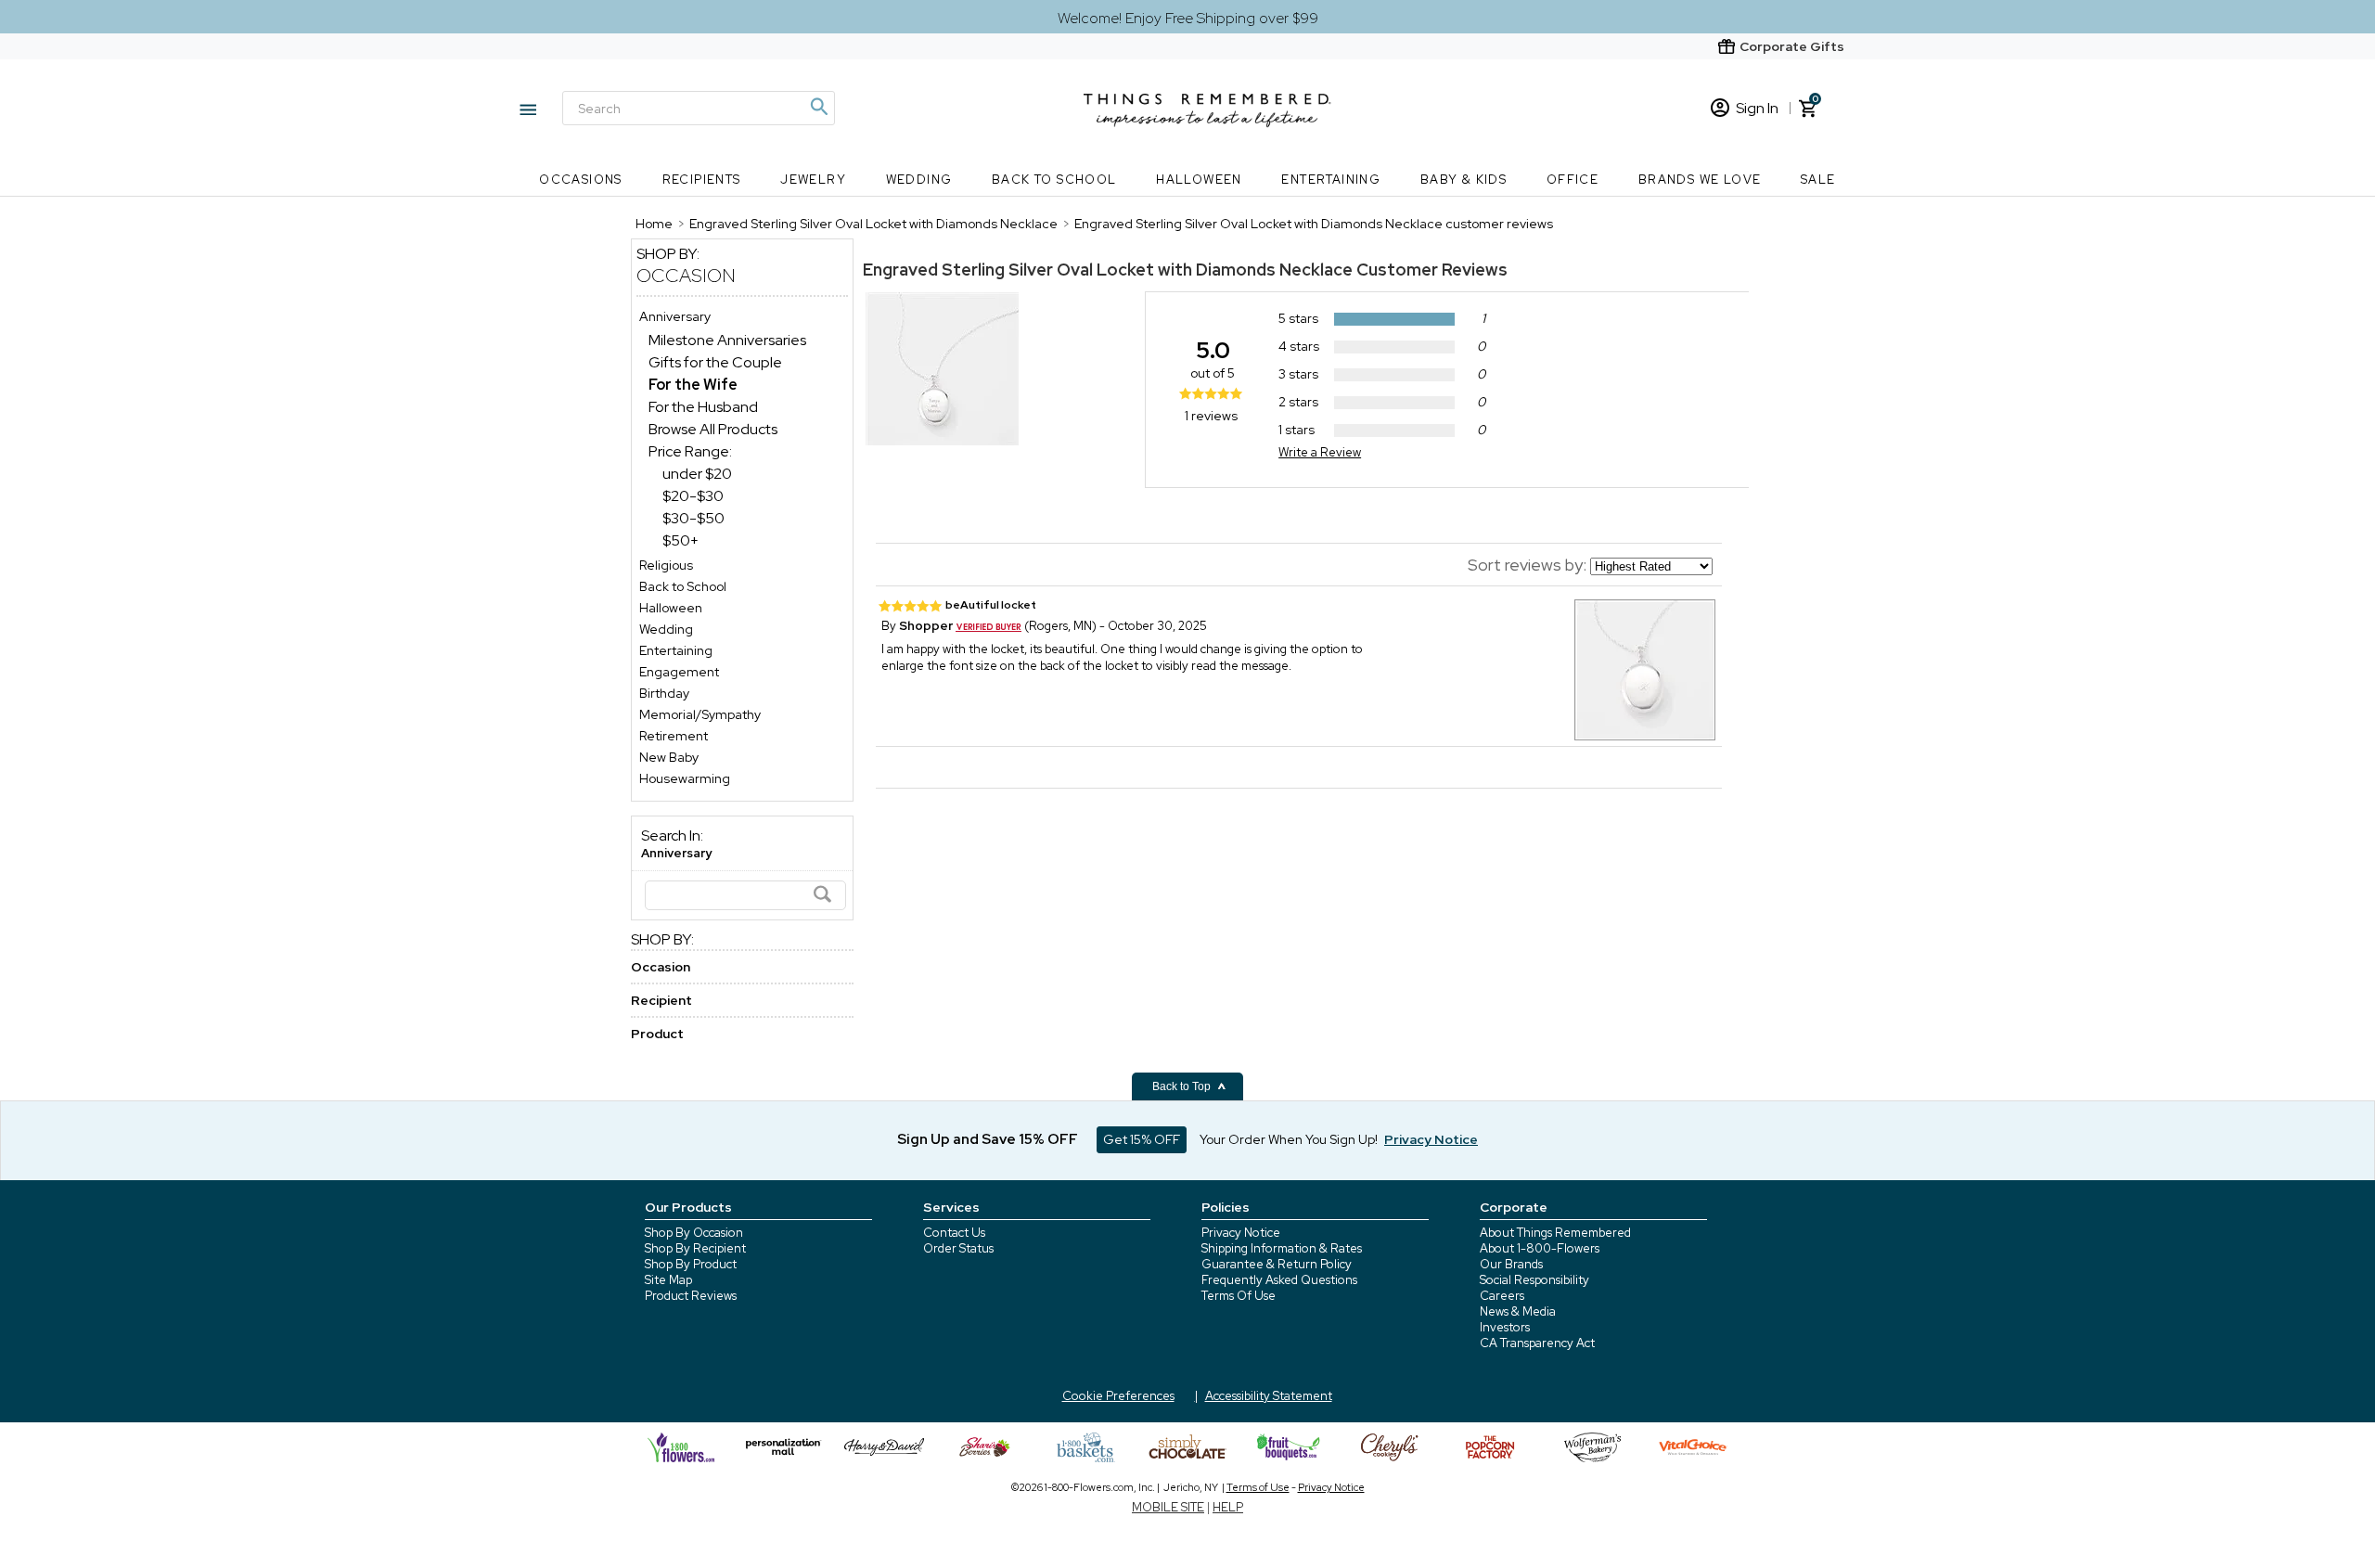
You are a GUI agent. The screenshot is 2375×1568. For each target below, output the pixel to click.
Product (657, 1034)
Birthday (664, 693)
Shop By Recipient (695, 1248)
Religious (666, 565)
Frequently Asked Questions (1279, 1280)
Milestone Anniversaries (727, 340)
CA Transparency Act (1537, 1343)
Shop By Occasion (694, 1233)
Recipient (661, 1000)
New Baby (669, 757)
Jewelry (813, 180)
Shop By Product (691, 1264)
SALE (1818, 180)
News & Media (1518, 1311)
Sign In (1757, 108)
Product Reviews (691, 1296)
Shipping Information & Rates (1282, 1248)
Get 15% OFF (1142, 1139)
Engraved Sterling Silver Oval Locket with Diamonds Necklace (1108, 270)
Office (1573, 180)
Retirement (674, 736)
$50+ (680, 540)
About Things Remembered (1555, 1233)
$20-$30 (693, 496)
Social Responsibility (1534, 1280)
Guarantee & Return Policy (1277, 1264)
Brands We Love (1700, 180)
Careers (1502, 1296)
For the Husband (703, 407)
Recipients (702, 180)
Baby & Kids (1464, 180)
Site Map (668, 1280)
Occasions (581, 180)
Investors (1505, 1327)
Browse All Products (713, 429)
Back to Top (1183, 1086)
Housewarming (685, 778)
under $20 (697, 474)
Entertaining (1331, 180)
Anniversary (675, 316)
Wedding (919, 180)
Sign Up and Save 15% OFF (988, 1139)
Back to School (1054, 180)
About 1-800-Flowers (1540, 1248)
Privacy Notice (1241, 1233)
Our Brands (1511, 1264)
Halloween (1199, 180)
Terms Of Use (1239, 1296)
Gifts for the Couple (715, 362)
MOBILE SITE (1168, 1507)
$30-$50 (693, 518)
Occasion (686, 276)
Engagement (679, 672)
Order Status (958, 1248)
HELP (1228, 1507)
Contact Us (954, 1233)
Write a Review (1320, 452)
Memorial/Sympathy (700, 714)
